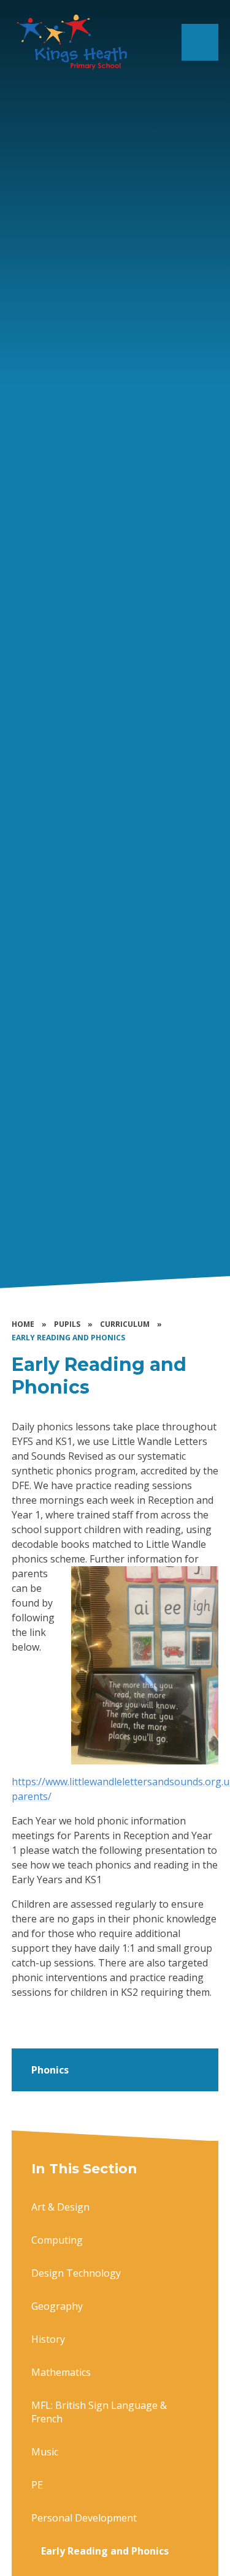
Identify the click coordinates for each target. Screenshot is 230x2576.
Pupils (67, 1324)
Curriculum (125, 1324)
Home (23, 1324)
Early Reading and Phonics (68, 1338)
